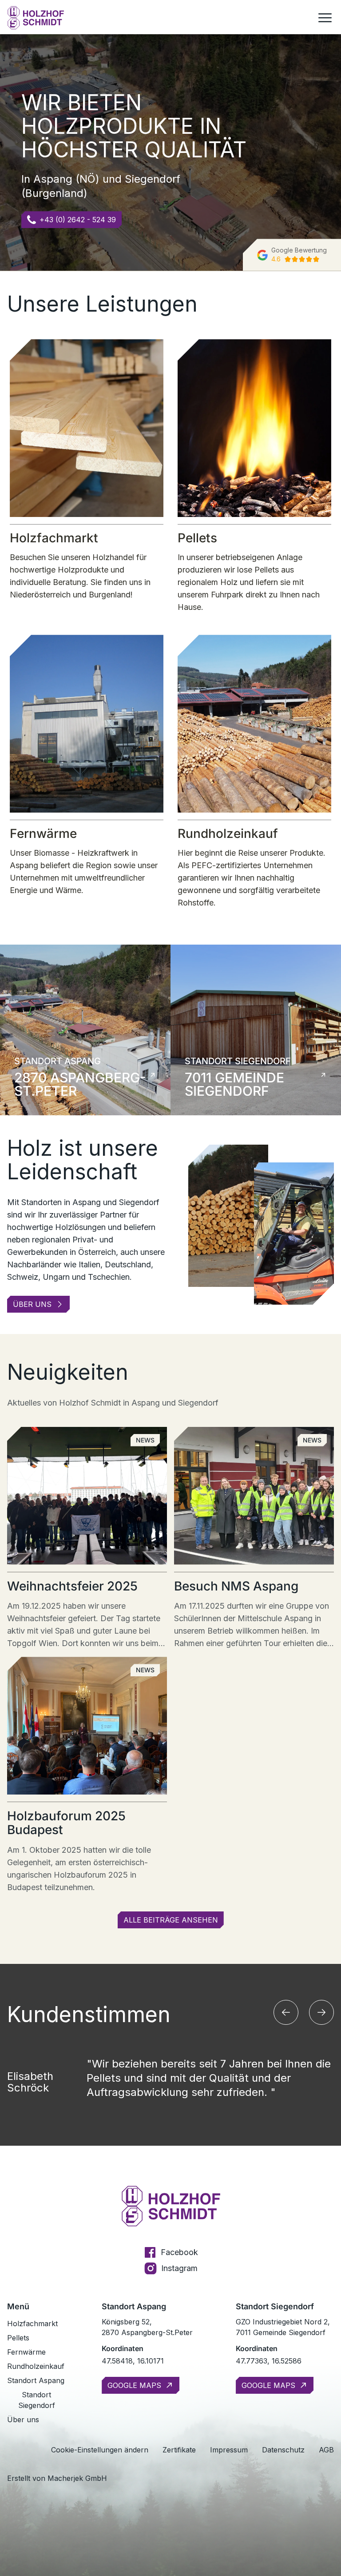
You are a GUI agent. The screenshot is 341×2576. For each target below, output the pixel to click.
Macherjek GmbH (77, 2478)
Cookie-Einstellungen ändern (100, 2450)
